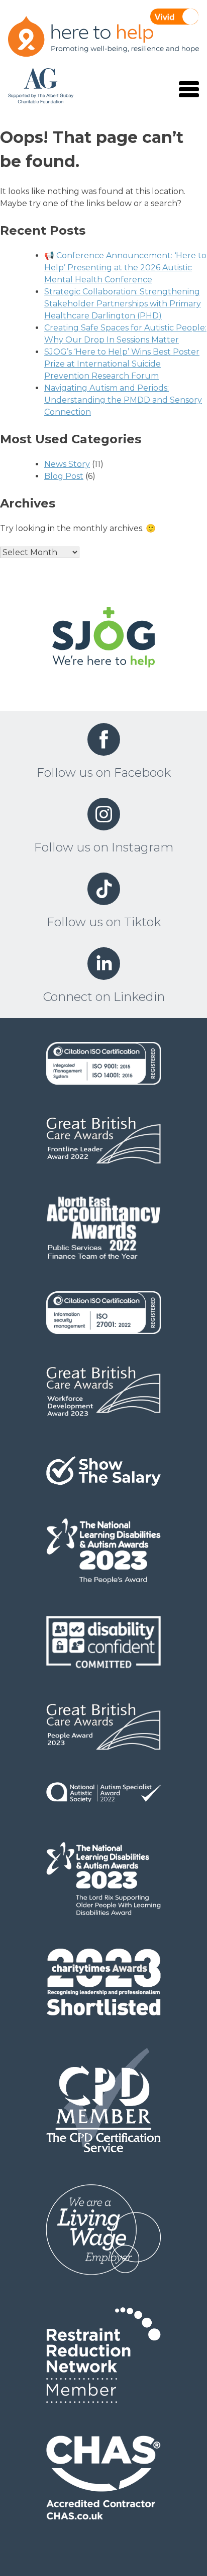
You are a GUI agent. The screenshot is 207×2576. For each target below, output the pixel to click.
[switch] (174, 17)
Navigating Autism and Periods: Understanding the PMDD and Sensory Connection (123, 400)
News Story (67, 464)
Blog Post (64, 476)
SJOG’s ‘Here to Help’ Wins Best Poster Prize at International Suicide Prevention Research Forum (122, 364)
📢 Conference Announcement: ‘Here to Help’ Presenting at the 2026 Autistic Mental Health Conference (125, 268)
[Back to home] (103, 639)
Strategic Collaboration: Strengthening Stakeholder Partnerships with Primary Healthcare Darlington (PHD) (123, 304)
